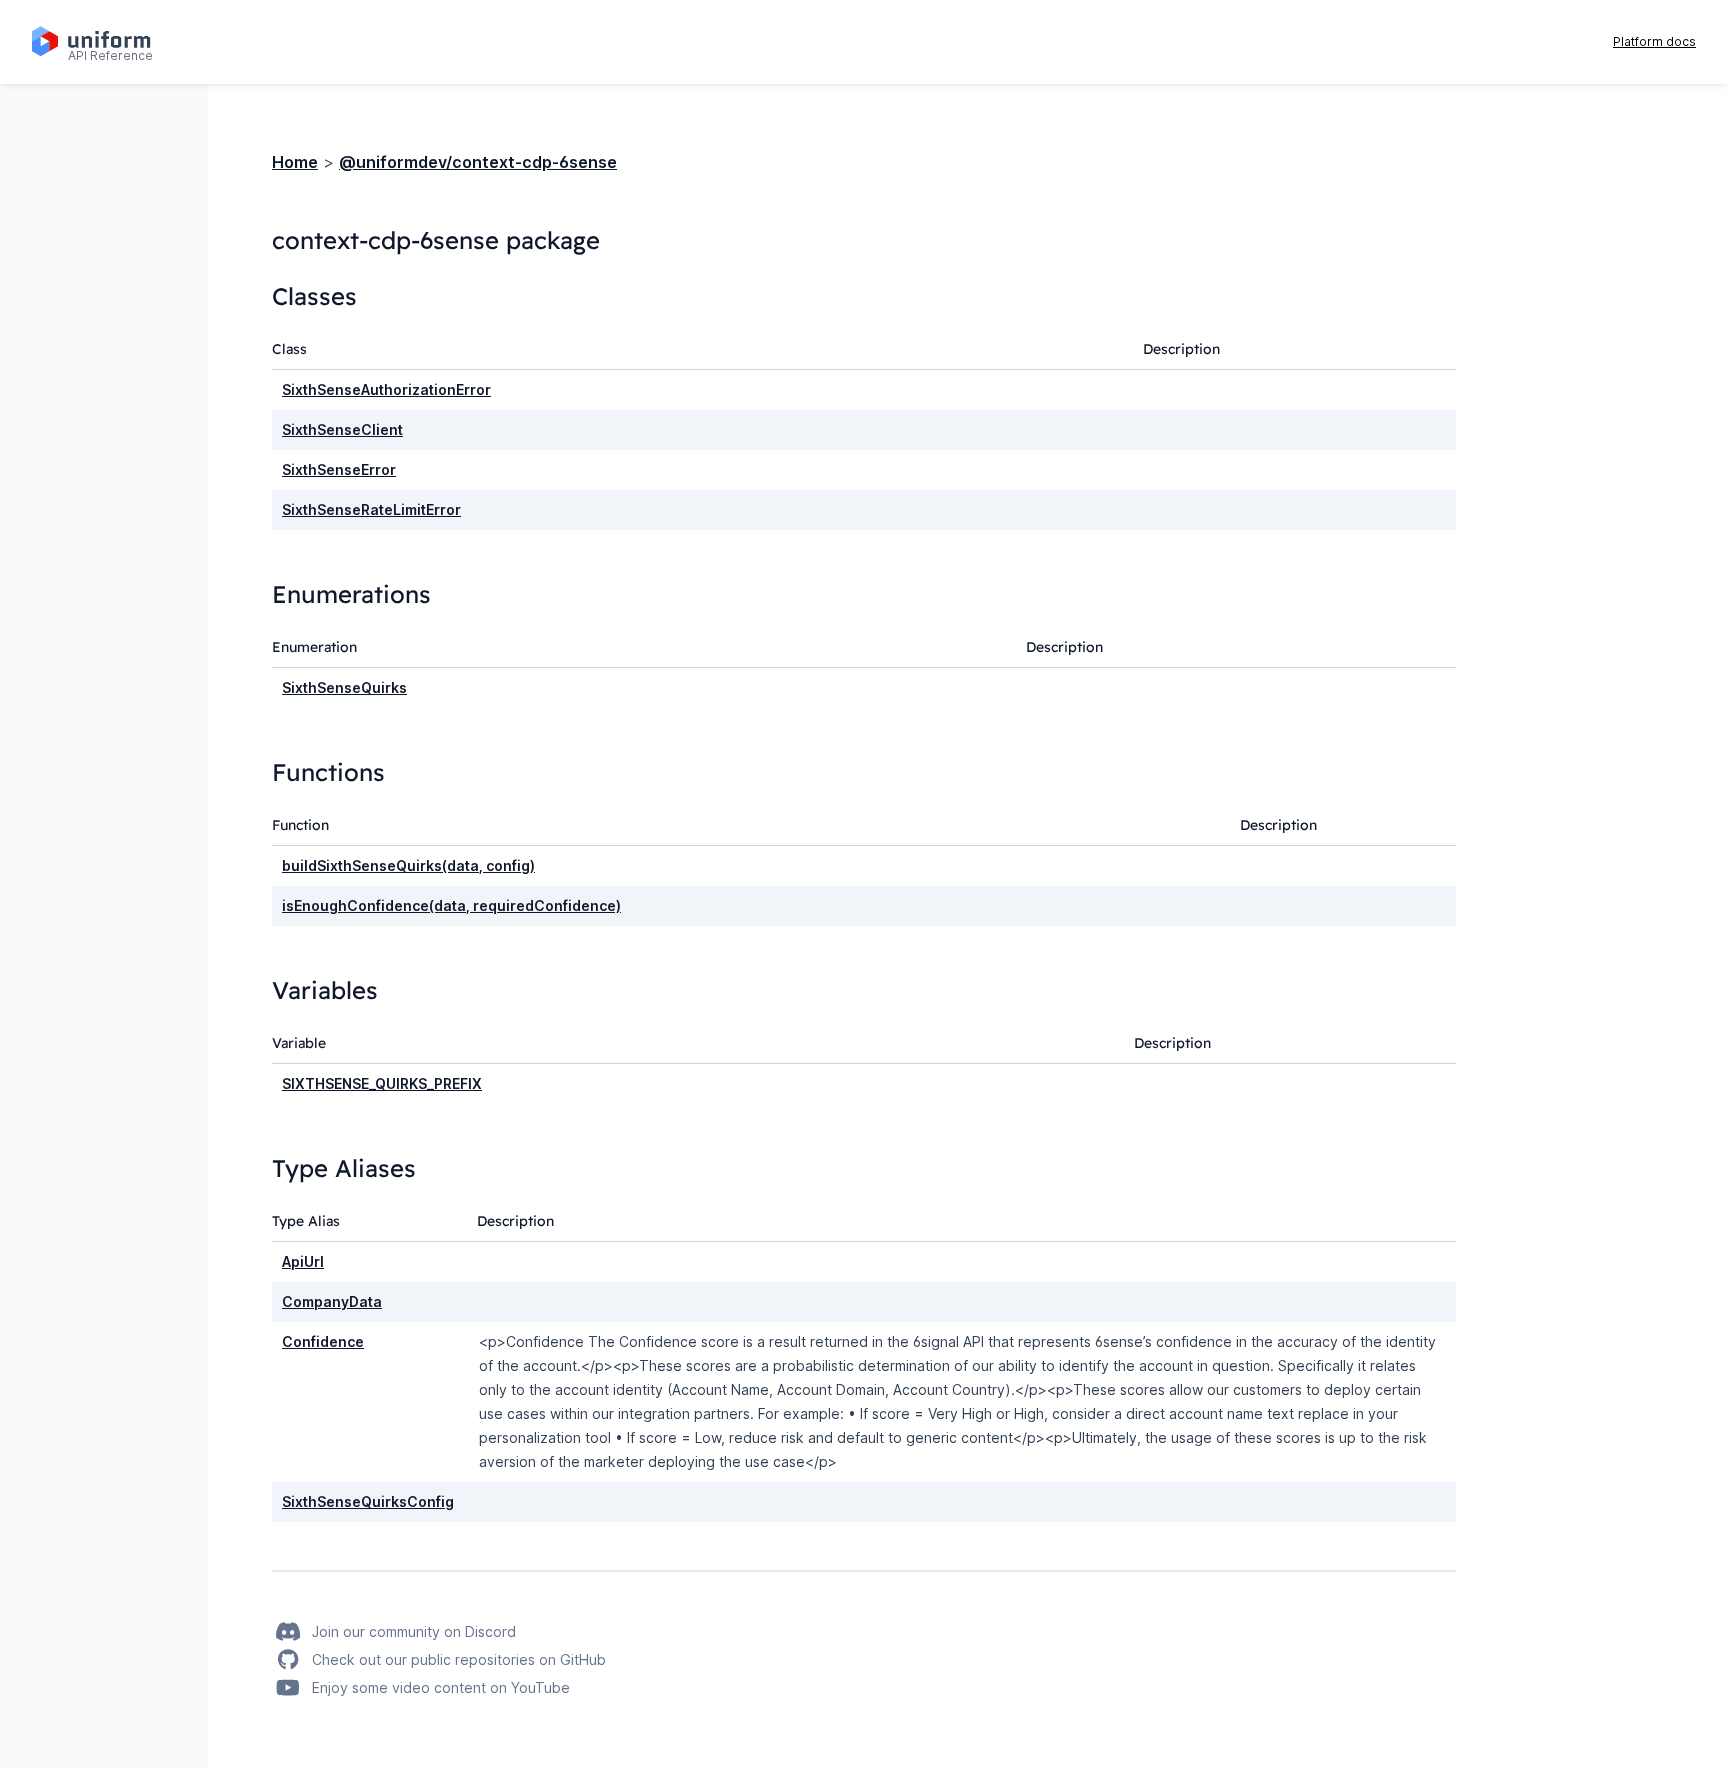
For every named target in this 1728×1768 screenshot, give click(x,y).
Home (295, 162)
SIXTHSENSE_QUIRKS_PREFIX (382, 1083)
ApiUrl (303, 1261)
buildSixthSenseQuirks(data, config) (408, 865)
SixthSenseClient (342, 429)
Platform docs (1654, 41)
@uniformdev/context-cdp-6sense (478, 162)
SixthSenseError (339, 469)
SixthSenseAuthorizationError (386, 389)
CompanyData (332, 1301)
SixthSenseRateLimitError (371, 509)
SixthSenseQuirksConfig (368, 1501)
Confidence (323, 1341)
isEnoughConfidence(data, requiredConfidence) (451, 905)
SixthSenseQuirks (344, 687)
